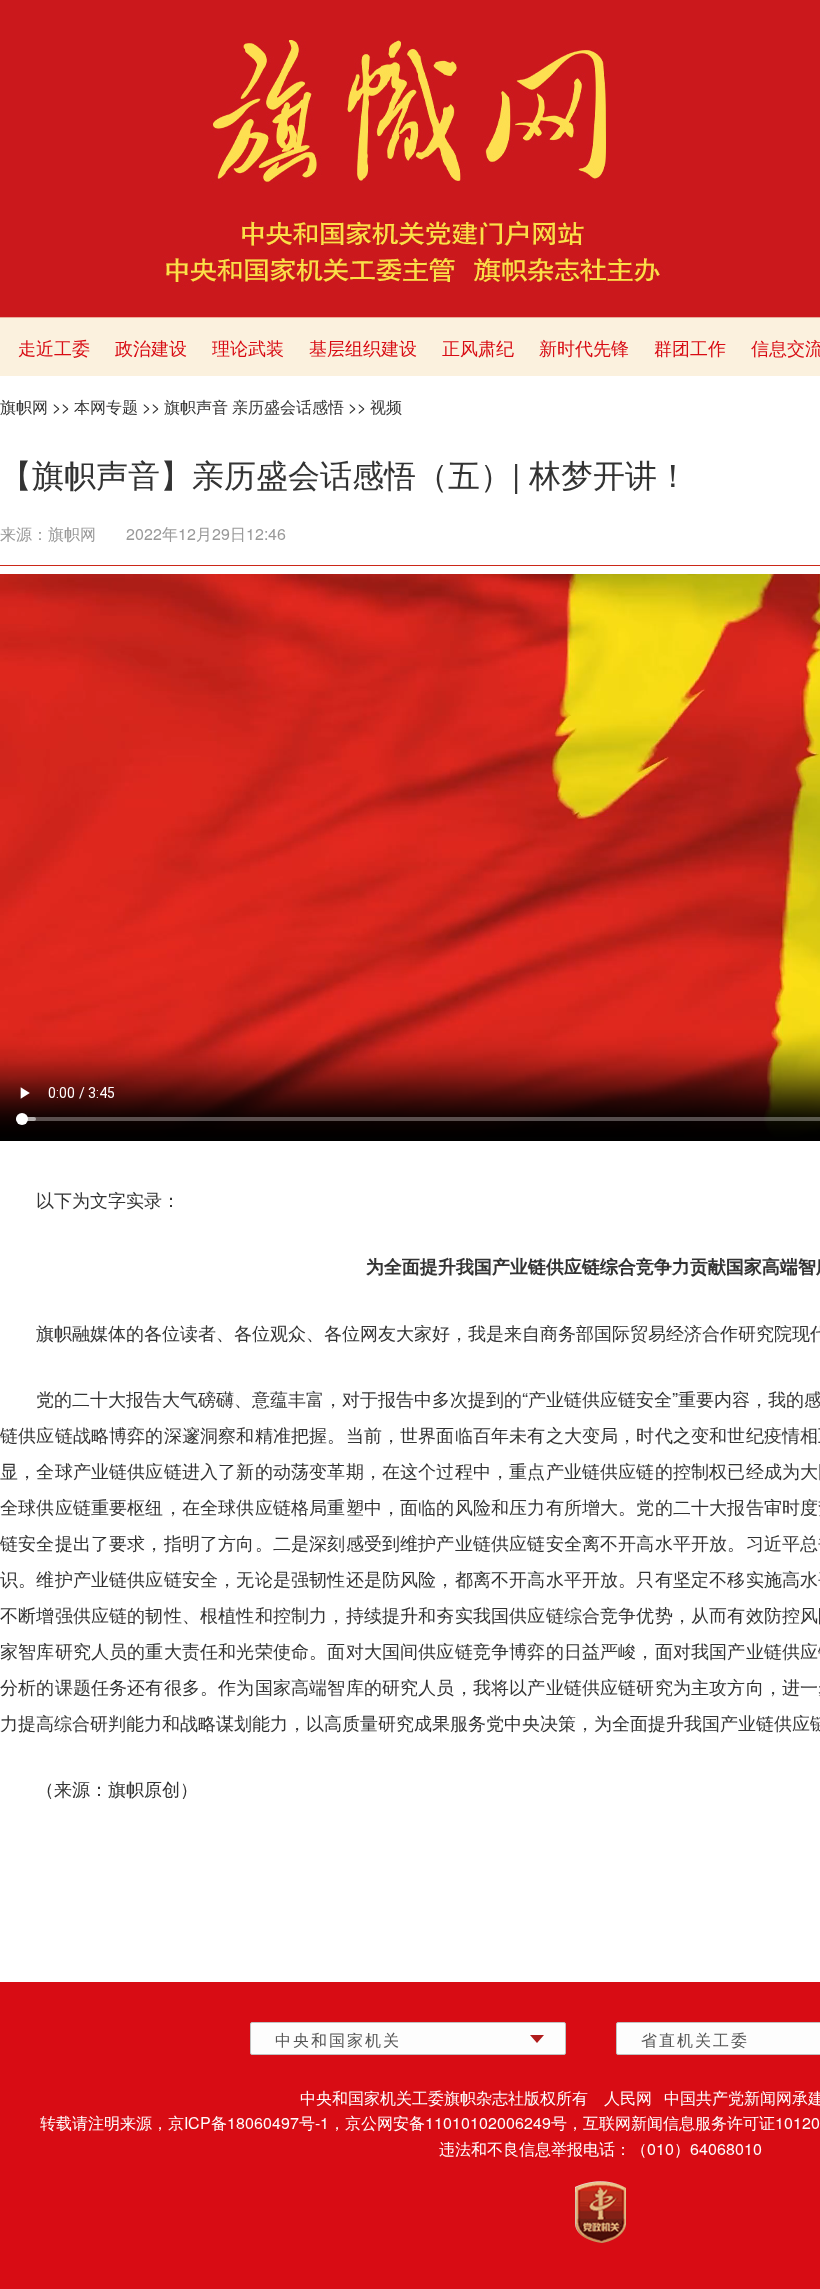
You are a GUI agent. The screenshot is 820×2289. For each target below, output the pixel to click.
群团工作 (690, 347)
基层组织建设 (363, 347)
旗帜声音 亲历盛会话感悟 (254, 406)
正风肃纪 (478, 347)
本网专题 (106, 406)
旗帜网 (24, 406)
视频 (386, 406)
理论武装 (248, 347)
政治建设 (151, 347)
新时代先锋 (584, 347)
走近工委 (54, 347)
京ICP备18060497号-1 (248, 2122)
